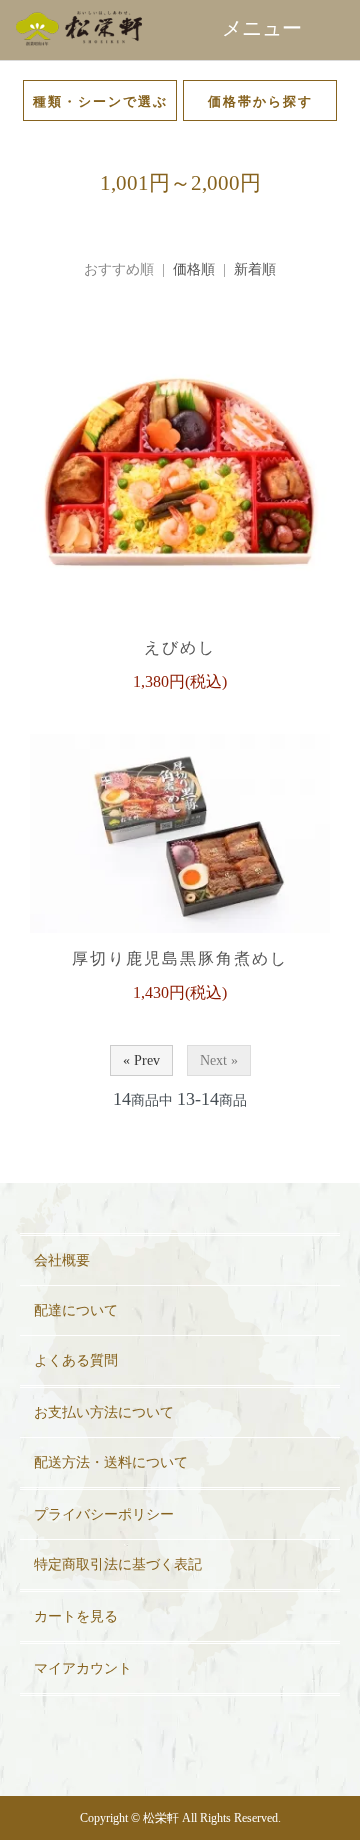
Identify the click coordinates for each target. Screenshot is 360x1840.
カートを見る (76, 1616)
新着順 (255, 269)
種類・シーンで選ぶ (100, 102)
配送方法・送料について (111, 1462)
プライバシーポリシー (104, 1514)
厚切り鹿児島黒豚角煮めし (180, 958)
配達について (76, 1310)
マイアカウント (83, 1668)
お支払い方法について (104, 1412)
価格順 (194, 269)
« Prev (141, 1060)
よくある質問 (76, 1360)
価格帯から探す (260, 102)
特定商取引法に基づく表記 (118, 1564)
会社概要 (62, 1260)
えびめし (180, 647)
